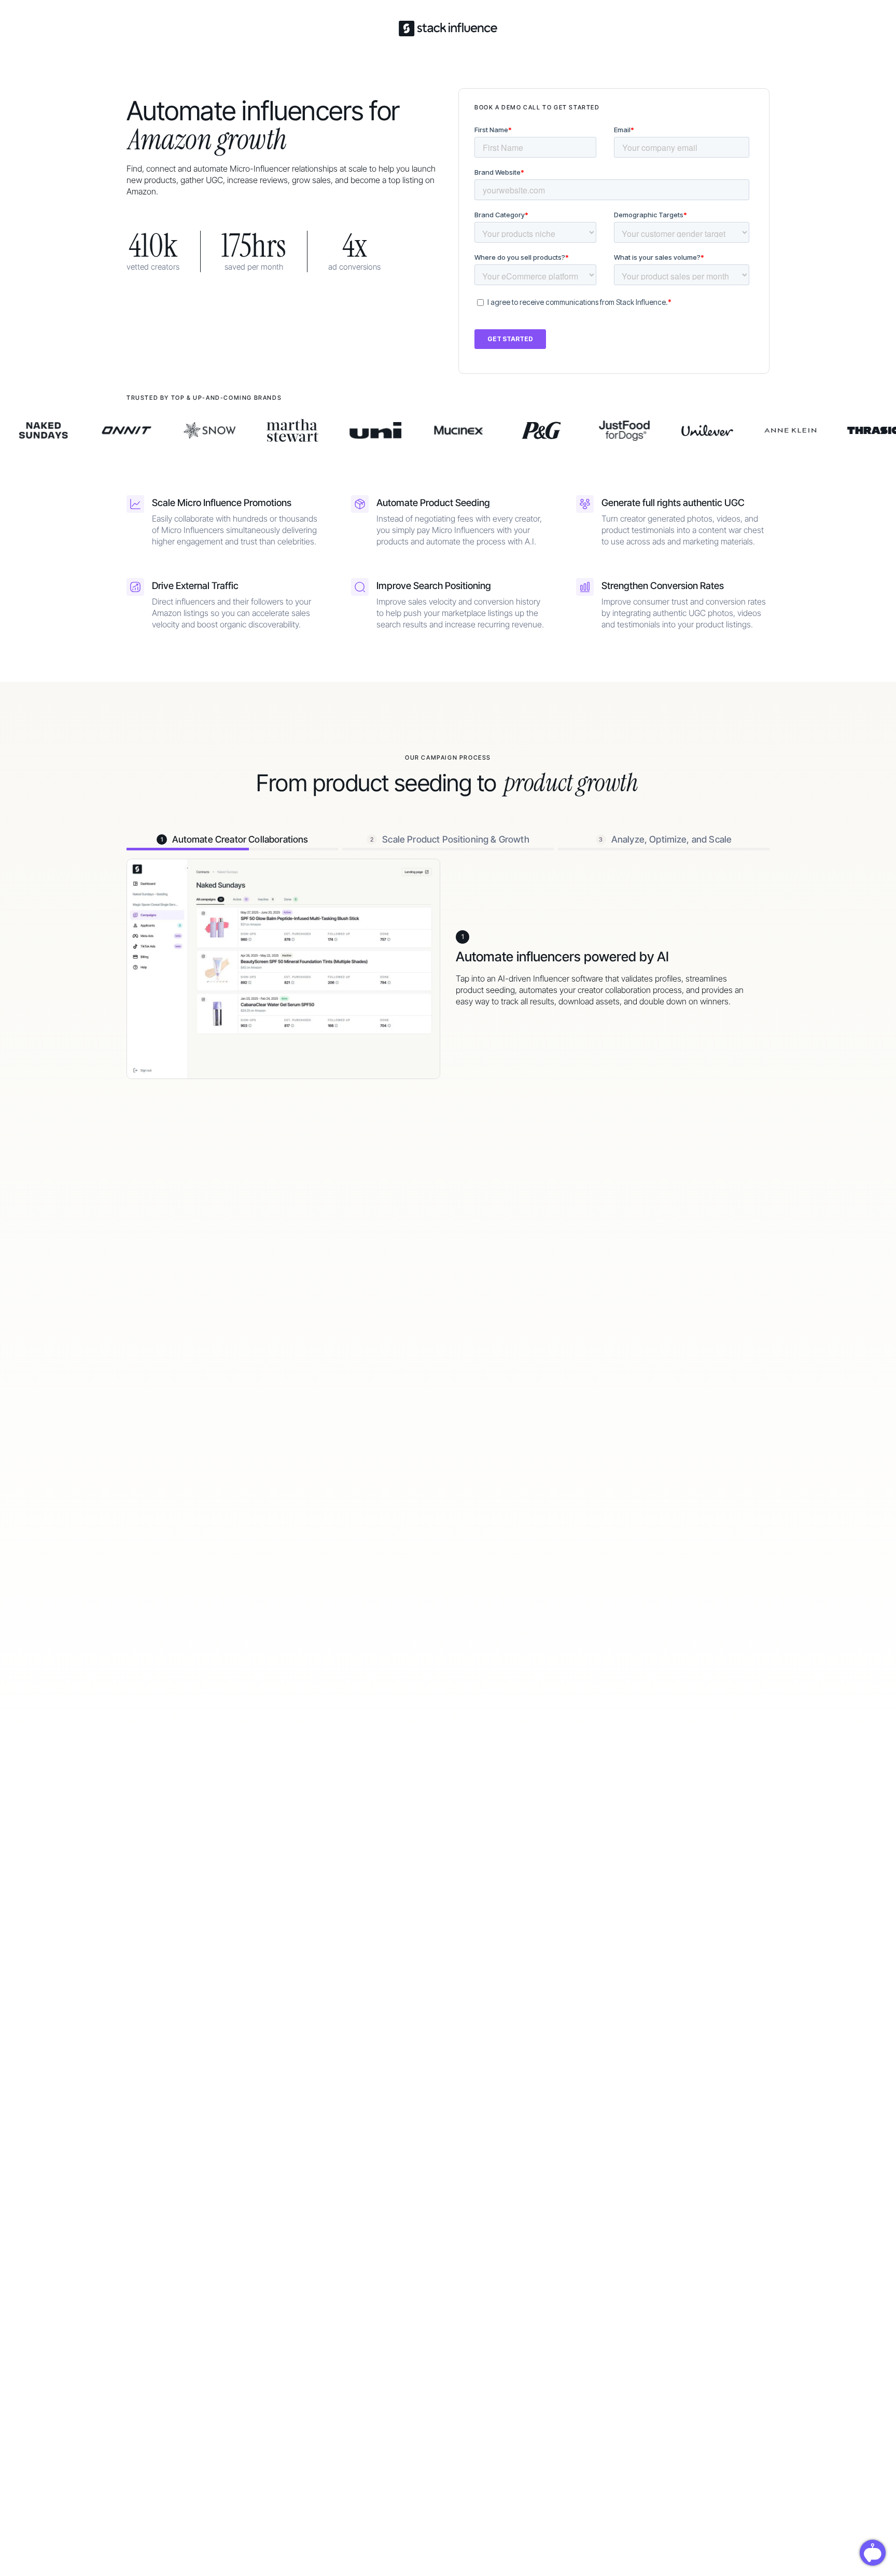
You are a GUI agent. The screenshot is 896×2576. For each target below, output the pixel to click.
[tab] (232, 839)
